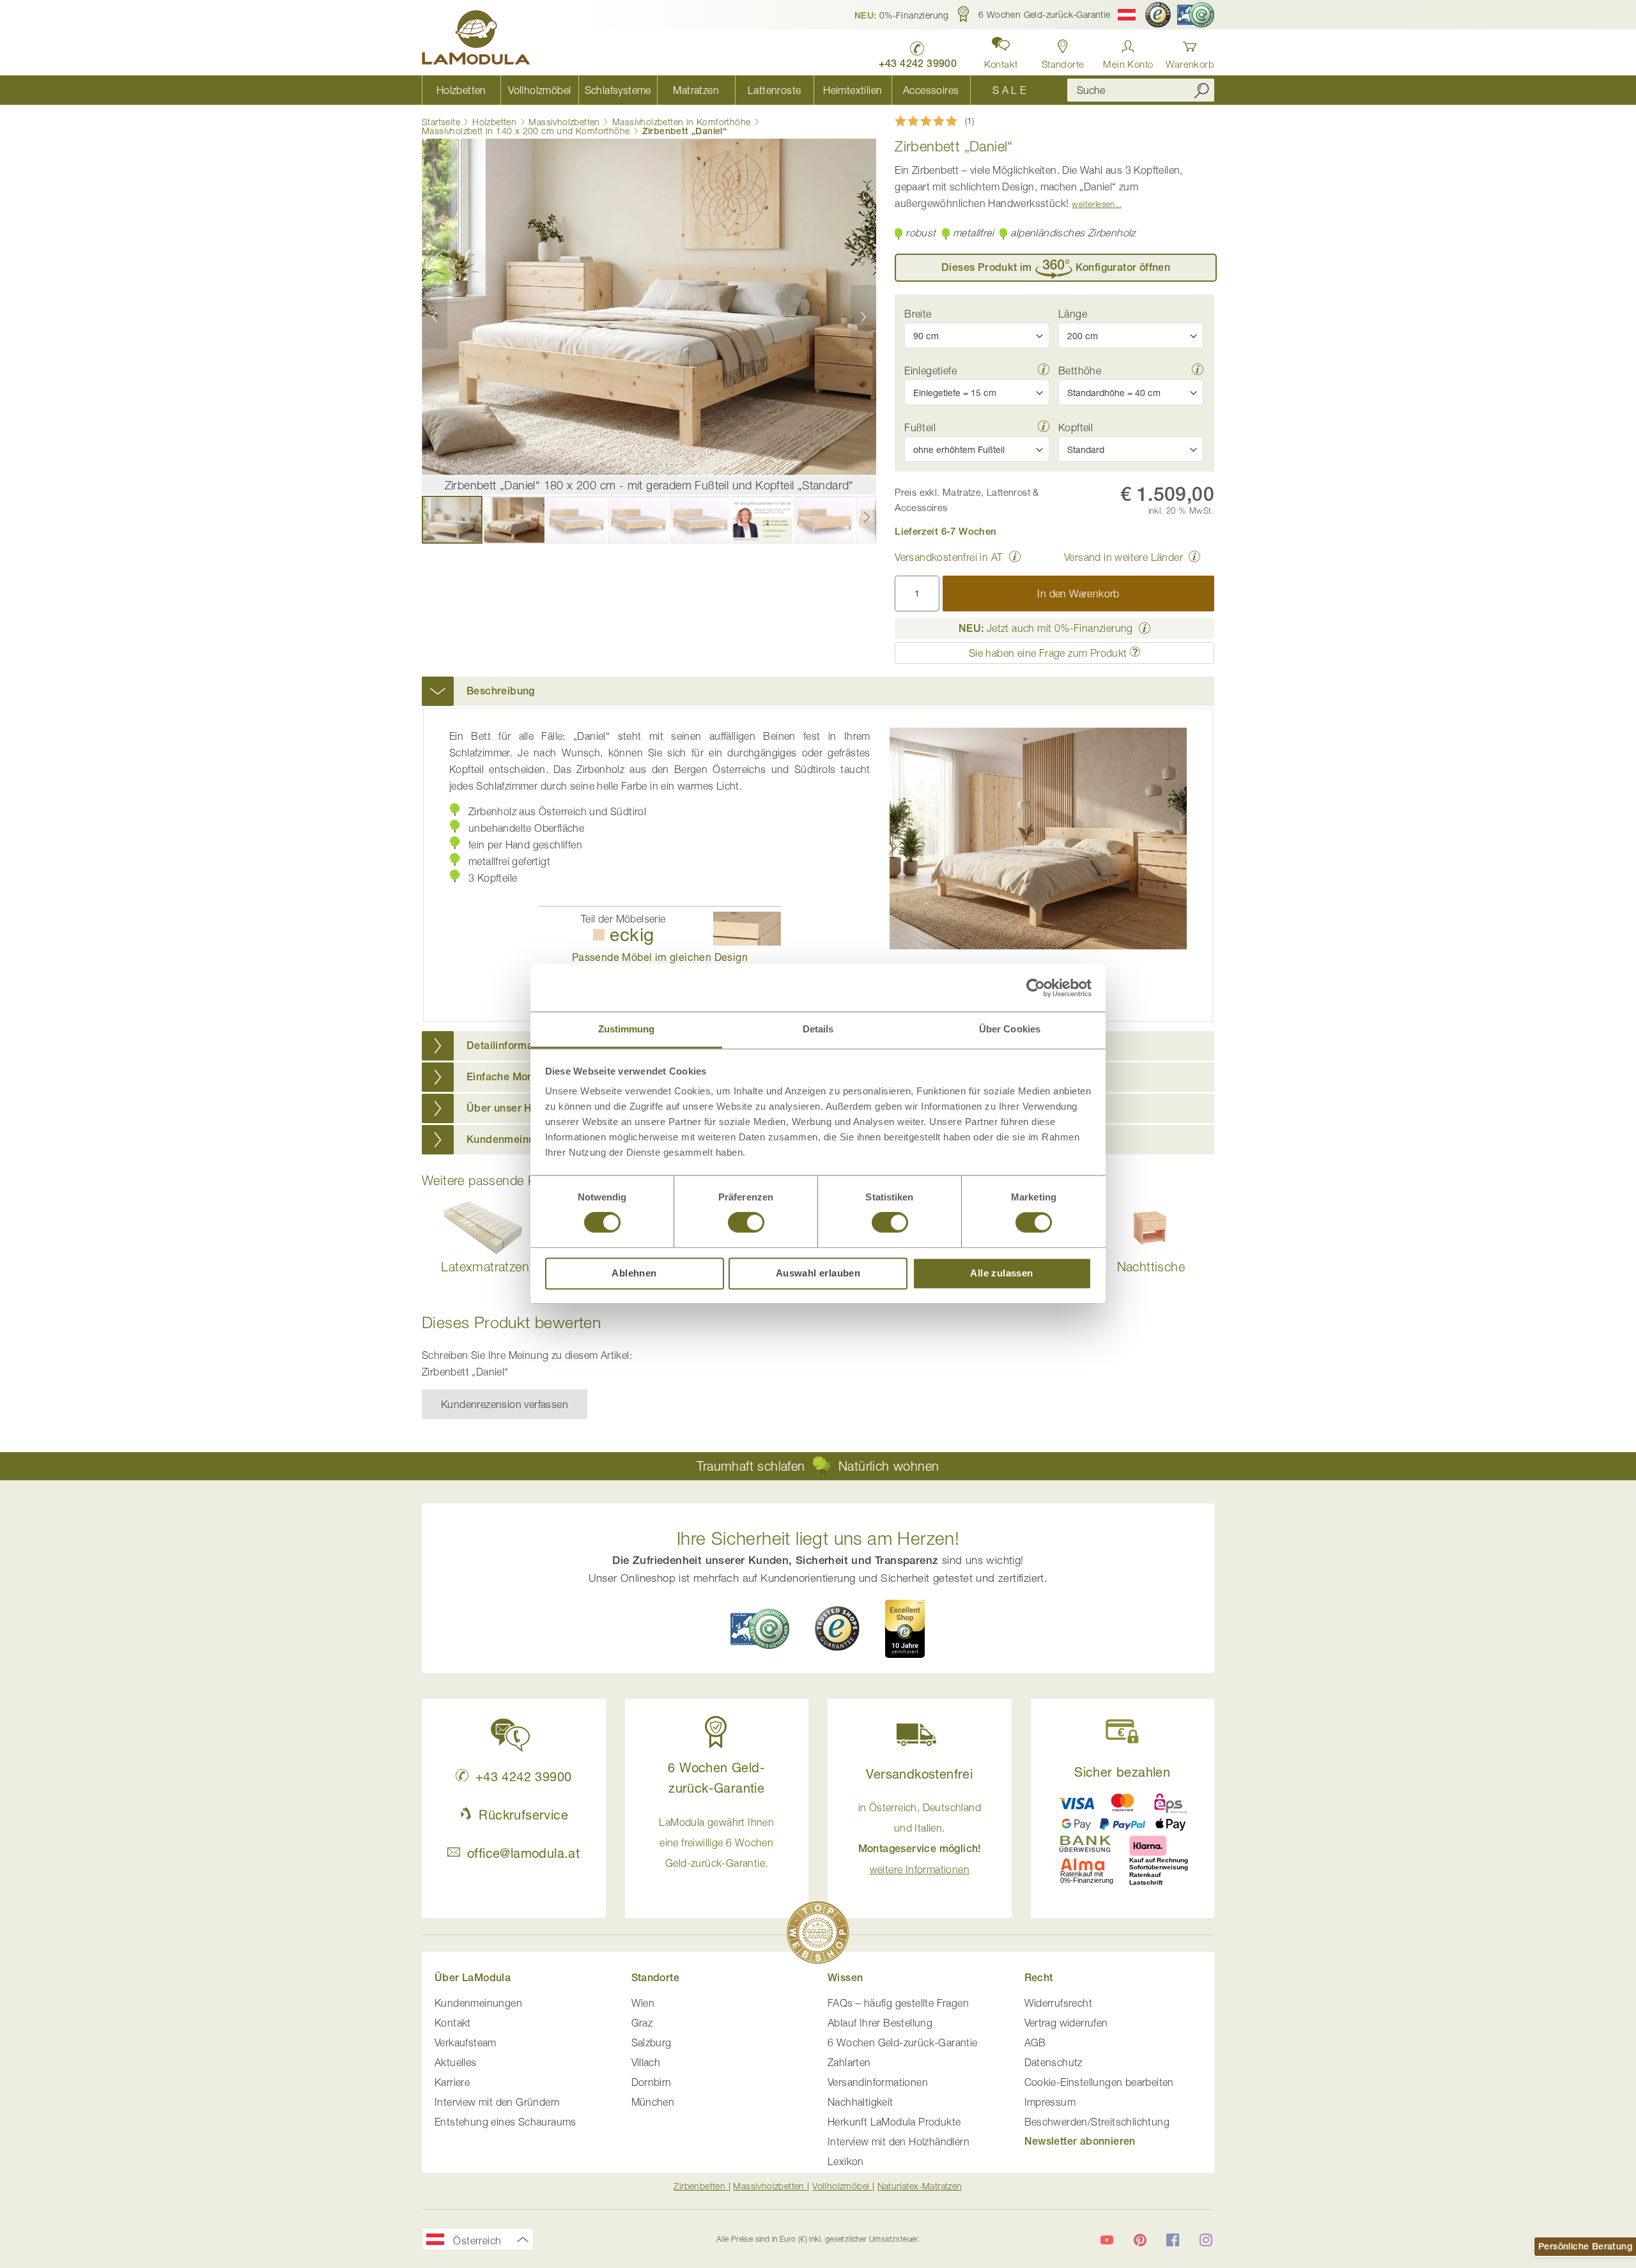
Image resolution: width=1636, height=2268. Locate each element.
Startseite (441, 122)
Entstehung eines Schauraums (505, 2122)
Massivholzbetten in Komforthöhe (681, 122)
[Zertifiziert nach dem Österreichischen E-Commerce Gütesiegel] (760, 1629)
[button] (902, 15)
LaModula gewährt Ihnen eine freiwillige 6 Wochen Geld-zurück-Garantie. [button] (716, 1843)
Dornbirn (652, 2082)
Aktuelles (456, 2062)
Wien (643, 2003)
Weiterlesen (1093, 204)
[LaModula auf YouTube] (1107, 2240)
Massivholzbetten (564, 122)
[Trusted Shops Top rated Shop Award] (905, 1628)
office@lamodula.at (523, 1853)
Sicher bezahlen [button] (1122, 1772)
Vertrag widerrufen (1066, 2023)
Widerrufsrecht (1059, 2003)
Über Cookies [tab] (1010, 1029)
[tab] (818, 691)
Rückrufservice (523, 1815)
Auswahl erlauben (818, 1273)
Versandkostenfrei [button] (919, 1774)
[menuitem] (461, 90)
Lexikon (846, 2161)
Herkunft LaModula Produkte (894, 2122)
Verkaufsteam (466, 2042)
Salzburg (652, 2042)
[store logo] (476, 40)
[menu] (735, 90)
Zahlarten (849, 2062)
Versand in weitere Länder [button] (1123, 557)
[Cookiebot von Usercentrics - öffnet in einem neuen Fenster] (1036, 988)
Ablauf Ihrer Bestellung (880, 2023)
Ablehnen (634, 1273)
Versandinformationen (878, 2082)
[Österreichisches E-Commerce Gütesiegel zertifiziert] (1196, 15)
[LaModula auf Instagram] (1206, 2240)
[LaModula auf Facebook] (1173, 2240)
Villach (646, 2062)
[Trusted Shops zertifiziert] (1158, 15)
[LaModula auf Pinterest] (1140, 2240)
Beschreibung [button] (501, 691)
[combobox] (1141, 90)
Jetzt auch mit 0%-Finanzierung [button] (1046, 628)
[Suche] (1201, 90)
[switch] (746, 1224)
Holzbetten (494, 122)
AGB (1035, 2042)
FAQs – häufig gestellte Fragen (898, 2003)
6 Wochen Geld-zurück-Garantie (903, 2042)
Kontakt (453, 2023)
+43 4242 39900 (523, 1776)
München (653, 2102)
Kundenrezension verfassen (505, 1404)
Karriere (452, 2082)
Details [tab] (818, 1029)
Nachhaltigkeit (860, 2102)
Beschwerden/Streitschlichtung (1097, 2122)
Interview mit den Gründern (497, 2102)
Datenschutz (1053, 2062)
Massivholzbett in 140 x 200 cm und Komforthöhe (526, 131)
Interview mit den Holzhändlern (899, 2142)
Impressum (1050, 2102)
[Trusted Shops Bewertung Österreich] (837, 1628)
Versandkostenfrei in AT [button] (949, 557)
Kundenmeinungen (478, 2003)
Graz (642, 2023)
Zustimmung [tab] (627, 1029)
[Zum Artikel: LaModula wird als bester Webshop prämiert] (818, 1935)
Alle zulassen (1001, 1273)
